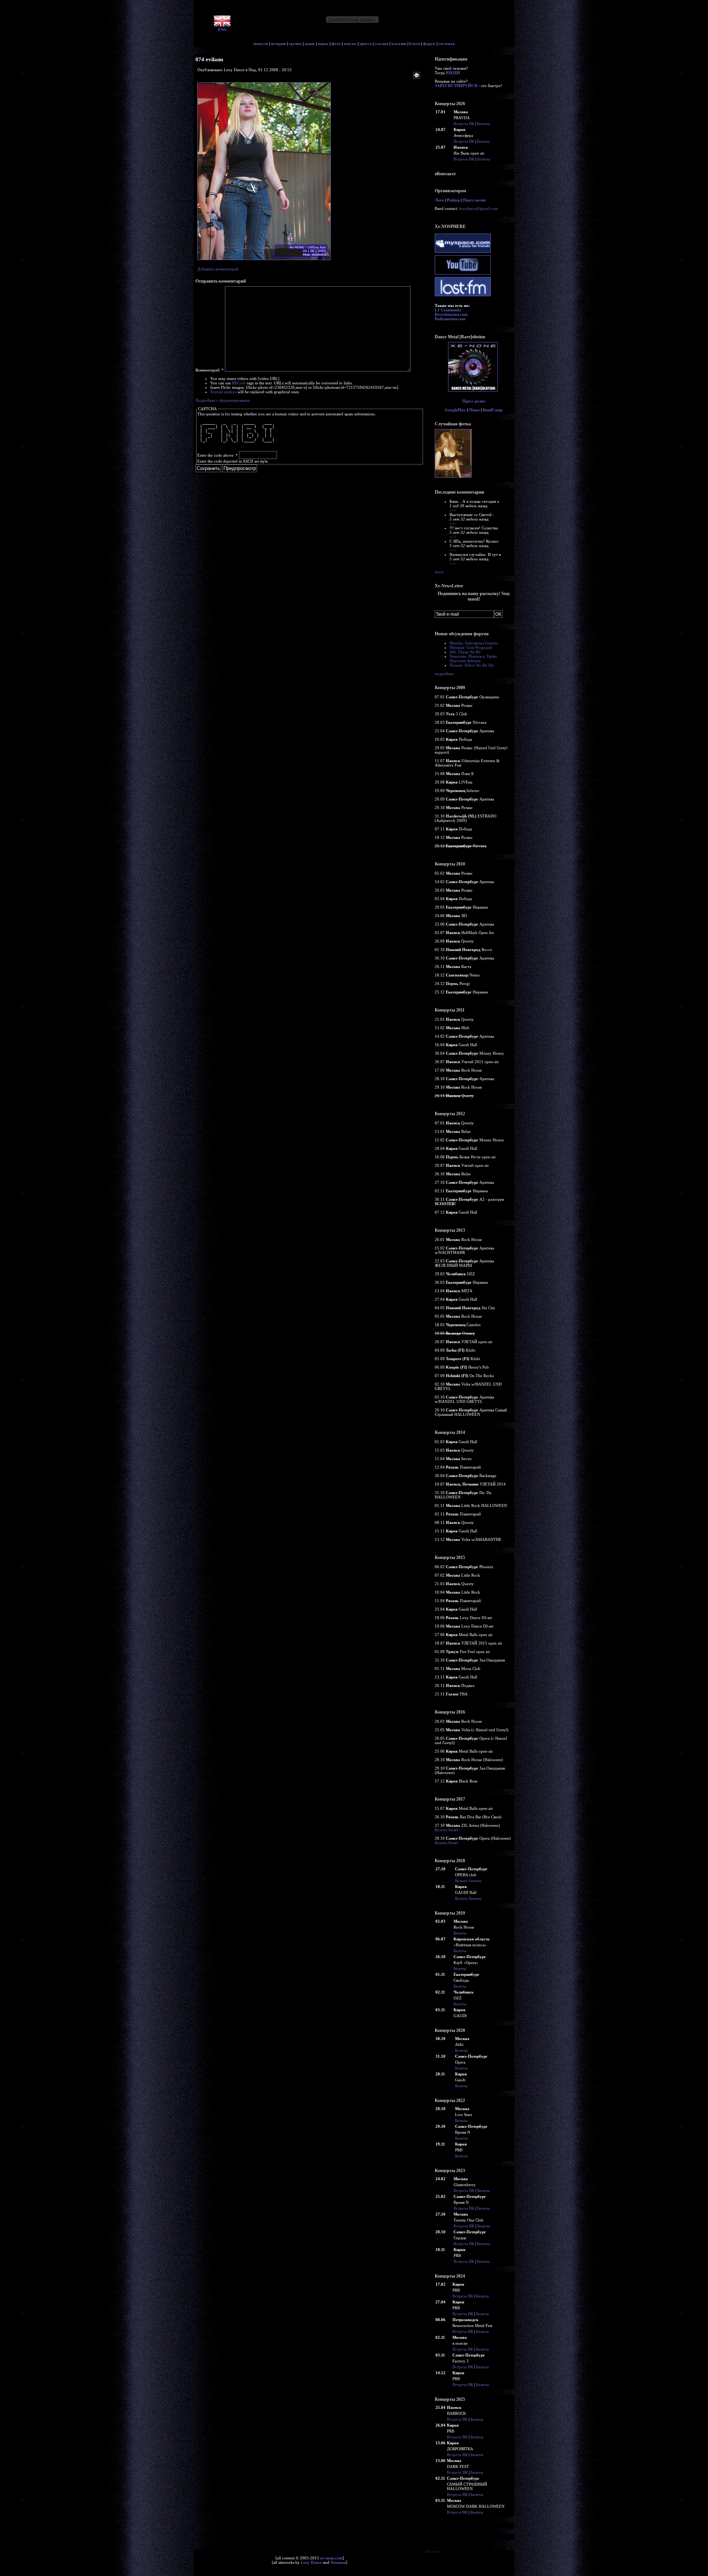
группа (295, 44)
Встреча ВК (464, 124)
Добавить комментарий (218, 269)
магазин (399, 44)
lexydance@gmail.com (479, 208)
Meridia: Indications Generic (474, 643)
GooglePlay (455, 410)
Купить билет (447, 1830)
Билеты (483, 124)
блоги (415, 44)
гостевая (447, 44)
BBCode (239, 383)
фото (336, 44)
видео (323, 44)
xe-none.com (331, 2558)
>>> (453, 510)
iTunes (474, 410)
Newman (338, 2562)
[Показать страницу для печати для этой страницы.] (418, 76)
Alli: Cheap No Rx (465, 652)
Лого (439, 200)
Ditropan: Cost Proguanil (471, 647)
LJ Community (448, 310)
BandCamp (493, 410)
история (278, 44)
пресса (366, 44)
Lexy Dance (311, 2562)
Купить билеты (468, 1881)
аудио (310, 44)
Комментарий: (210, 370)
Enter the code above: (218, 455)
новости (261, 44)
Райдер (454, 200)
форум (429, 44)
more (439, 572)
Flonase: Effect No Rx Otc (472, 665)
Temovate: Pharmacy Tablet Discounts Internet (473, 658)
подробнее (444, 674)
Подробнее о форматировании (223, 400)
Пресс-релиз (474, 200)
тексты (350, 44)
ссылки (381, 44)
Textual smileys (223, 392)
